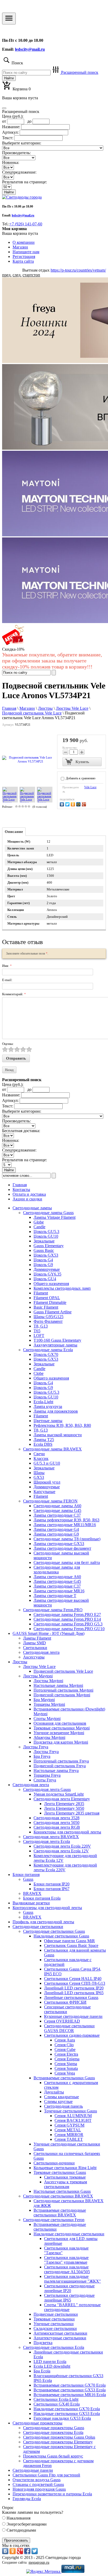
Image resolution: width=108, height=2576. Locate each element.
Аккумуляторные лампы (55, 1345)
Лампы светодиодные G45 (57, 1581)
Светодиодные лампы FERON (50, 1501)
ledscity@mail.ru (30, 49)
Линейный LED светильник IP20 (74, 1988)
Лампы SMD (34, 1643)
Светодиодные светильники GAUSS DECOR (69, 2028)
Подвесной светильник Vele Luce (63, 1671)
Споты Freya (45, 1780)
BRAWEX (32, 1893)
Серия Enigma (67, 2059)
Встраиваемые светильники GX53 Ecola (70, 2390)
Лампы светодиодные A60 (57, 1577)
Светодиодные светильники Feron (54, 2220)
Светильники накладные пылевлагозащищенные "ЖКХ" (72, 2279)
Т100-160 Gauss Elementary (57, 1340)
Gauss (28, 1879)
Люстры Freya (36, 1747)
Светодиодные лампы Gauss (48, 1213)
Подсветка (43, 2343)
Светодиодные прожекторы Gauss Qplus (59, 2437)
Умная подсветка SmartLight (59, 1794)
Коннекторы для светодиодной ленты (67, 1832)
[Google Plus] (85, 804)
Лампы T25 (44, 1440)
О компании (24, 242)
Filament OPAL (47, 1298)
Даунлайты (54, 2092)
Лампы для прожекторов (56, 1411)
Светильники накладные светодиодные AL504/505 (67, 2269)
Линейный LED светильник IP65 (74, 1993)
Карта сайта (23, 261)
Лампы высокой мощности (58, 1435)
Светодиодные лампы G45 (57, 1510)
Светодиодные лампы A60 (57, 1506)
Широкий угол (47, 1482)
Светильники (35, 1648)
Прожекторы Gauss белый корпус (53, 2456)
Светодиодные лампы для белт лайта (67, 1562)
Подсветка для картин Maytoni (61, 1742)
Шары (39, 1473)
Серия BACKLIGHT (73, 2120)
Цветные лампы (48, 1421)
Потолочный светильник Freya (61, 1761)
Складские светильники (55, 2328)
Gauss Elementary (49, 1246)
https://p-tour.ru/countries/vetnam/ (78, 270)
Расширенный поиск (79, 72)
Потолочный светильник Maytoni (63, 1690)
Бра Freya (42, 1756)
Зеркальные (44, 1241)
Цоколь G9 (43, 1265)
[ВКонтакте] (63, 804)
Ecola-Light (43, 1402)
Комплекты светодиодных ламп (62, 1288)
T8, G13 (41, 1326)
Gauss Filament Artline (53, 1312)
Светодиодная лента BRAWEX (51, 1837)
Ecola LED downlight (52, 2366)
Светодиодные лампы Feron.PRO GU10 (69, 1629)
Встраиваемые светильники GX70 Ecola (70, 2385)
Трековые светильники (54, 2319)
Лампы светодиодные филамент (62, 1548)
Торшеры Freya (47, 1775)
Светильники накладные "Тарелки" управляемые (66, 2260)
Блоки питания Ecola (42, 1898)
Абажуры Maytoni (49, 1737)
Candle (39, 1227)
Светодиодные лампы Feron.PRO (53, 1610)
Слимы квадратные (61, 2097)
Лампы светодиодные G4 (56, 1529)
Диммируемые (47, 1269)
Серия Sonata (66, 2068)
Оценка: (8, 1044)
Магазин (20, 247)
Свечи (39, 1454)
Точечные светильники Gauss (71, 2111)
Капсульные (44, 1492)
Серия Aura (65, 2040)
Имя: (7, 966)
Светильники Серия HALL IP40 (73, 1979)
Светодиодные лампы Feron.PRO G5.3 (68, 1624)
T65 (37, 1331)
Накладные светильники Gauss (61, 1936)
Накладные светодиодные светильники (69, 2234)
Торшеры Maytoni (49, 1704)
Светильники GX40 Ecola (57, 2404)
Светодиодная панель (63, 2106)
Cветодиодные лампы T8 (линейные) (67, 1539)
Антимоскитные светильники (60, 2333)
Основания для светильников (60, 1723)
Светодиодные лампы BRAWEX (52, 1449)
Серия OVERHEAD (62, 2021)
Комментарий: (14, 994)
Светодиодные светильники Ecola (54, 2347)
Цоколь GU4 (45, 1279)
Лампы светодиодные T (55, 1596)
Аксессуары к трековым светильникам (66, 2184)
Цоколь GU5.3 (46, 1232)
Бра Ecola (42, 2371)
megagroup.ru (39, 2562)
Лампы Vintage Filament (55, 1217)
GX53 (39, 1477)
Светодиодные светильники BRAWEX (58, 2196)
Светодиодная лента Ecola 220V (62, 1846)
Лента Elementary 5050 (64, 1808)
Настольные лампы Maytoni (58, 1685)
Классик (41, 1458)
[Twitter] (68, 804)
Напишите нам (26, 252)
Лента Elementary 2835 (64, 1804)
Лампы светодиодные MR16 (59, 1591)
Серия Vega (65, 2073)
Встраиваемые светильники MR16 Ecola (70, 2395)
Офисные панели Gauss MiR (69, 1941)
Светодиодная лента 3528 (56, 1818)
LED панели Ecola (50, 2362)
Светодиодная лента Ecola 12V (61, 1851)
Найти (9, 78)
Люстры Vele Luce (39, 1667)
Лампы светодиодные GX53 (59, 1544)
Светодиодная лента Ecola (47, 1841)
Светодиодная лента (41, 1652)
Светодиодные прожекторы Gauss (54, 2428)
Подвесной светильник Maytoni (62, 1695)
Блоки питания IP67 (52, 1889)
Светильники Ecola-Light (56, 2399)
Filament (41, 1293)
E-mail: (7, 980)
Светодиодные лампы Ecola (48, 1350)
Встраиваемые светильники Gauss (64, 2078)
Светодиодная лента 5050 (56, 1823)
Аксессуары (34, 1657)
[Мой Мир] (79, 804)
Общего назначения (51, 1284)
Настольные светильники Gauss (62, 2191)
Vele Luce (90, 787)
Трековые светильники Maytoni (62, 1728)
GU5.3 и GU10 (47, 1463)
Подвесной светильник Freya (60, 1766)
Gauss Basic (44, 1250)
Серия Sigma (66, 2064)
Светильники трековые (65, 2177)
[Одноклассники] (74, 804)
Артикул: (10, 132)
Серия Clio (64, 2045)
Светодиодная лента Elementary (62, 1799)
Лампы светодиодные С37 (57, 1515)
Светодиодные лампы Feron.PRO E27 (67, 1614)
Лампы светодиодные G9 (56, 1534)
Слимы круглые (58, 2101)
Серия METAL (68, 2130)
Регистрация (24, 256)
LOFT (39, 1336)
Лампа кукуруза (48, 1406)
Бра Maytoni (44, 1700)
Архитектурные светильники (60, 2338)
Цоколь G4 (43, 1260)
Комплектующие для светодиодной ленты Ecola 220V (65, 1867)
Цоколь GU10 (46, 1236)
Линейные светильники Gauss (71, 1997)
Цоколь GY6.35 (47, 1274)
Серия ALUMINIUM (73, 2116)
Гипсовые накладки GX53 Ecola (62, 2418)
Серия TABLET (69, 2139)
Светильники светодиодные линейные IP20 (69, 2288)
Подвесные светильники (56, 2314)
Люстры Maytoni (38, 1676)
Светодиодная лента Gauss (47, 1789)
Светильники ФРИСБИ (65, 2002)
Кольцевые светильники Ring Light (65, 2168)
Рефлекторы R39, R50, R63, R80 (62, 1425)
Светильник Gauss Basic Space (71, 1945)
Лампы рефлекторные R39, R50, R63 (66, 1520)
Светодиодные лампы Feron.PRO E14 (67, 1619)
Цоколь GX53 (46, 1255)
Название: (11, 127)
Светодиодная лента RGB (57, 1827)
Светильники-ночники (54, 2163)
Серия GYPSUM (69, 2125)
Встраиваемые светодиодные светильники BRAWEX (60, 2213)
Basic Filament (46, 1307)
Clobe (39, 1373)
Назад (9, 1070)
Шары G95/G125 (48, 1317)
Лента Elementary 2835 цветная (72, 1813)
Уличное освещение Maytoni (59, 1733)
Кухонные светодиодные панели (73, 2016)
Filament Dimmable (50, 1302)
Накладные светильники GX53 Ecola (67, 2414)
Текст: (8, 138)
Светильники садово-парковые (72, 2035)
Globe (39, 1222)
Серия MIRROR (69, 2135)
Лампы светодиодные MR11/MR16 (65, 1525)
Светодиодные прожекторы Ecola (53, 2432)
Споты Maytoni (47, 1719)
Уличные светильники (54, 2324)
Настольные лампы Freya (56, 1771)
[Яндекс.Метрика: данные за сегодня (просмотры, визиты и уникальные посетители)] (43, 2572)
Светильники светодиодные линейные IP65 (69, 2298)
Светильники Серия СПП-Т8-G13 (75, 1983)
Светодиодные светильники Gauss (54, 1931)
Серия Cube (65, 2049)
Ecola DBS (43, 1444)
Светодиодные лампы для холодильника (57, 1570)
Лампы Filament (37, 1638)
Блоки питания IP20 (52, 1884)
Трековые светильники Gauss (60, 2172)
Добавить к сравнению (80, 778)
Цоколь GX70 (46, 1354)
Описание (14, 832)
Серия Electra (66, 2054)
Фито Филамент (48, 1321)
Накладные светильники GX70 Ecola (67, 2409)
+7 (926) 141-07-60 (26, 224)
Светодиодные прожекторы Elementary (58, 2442)
